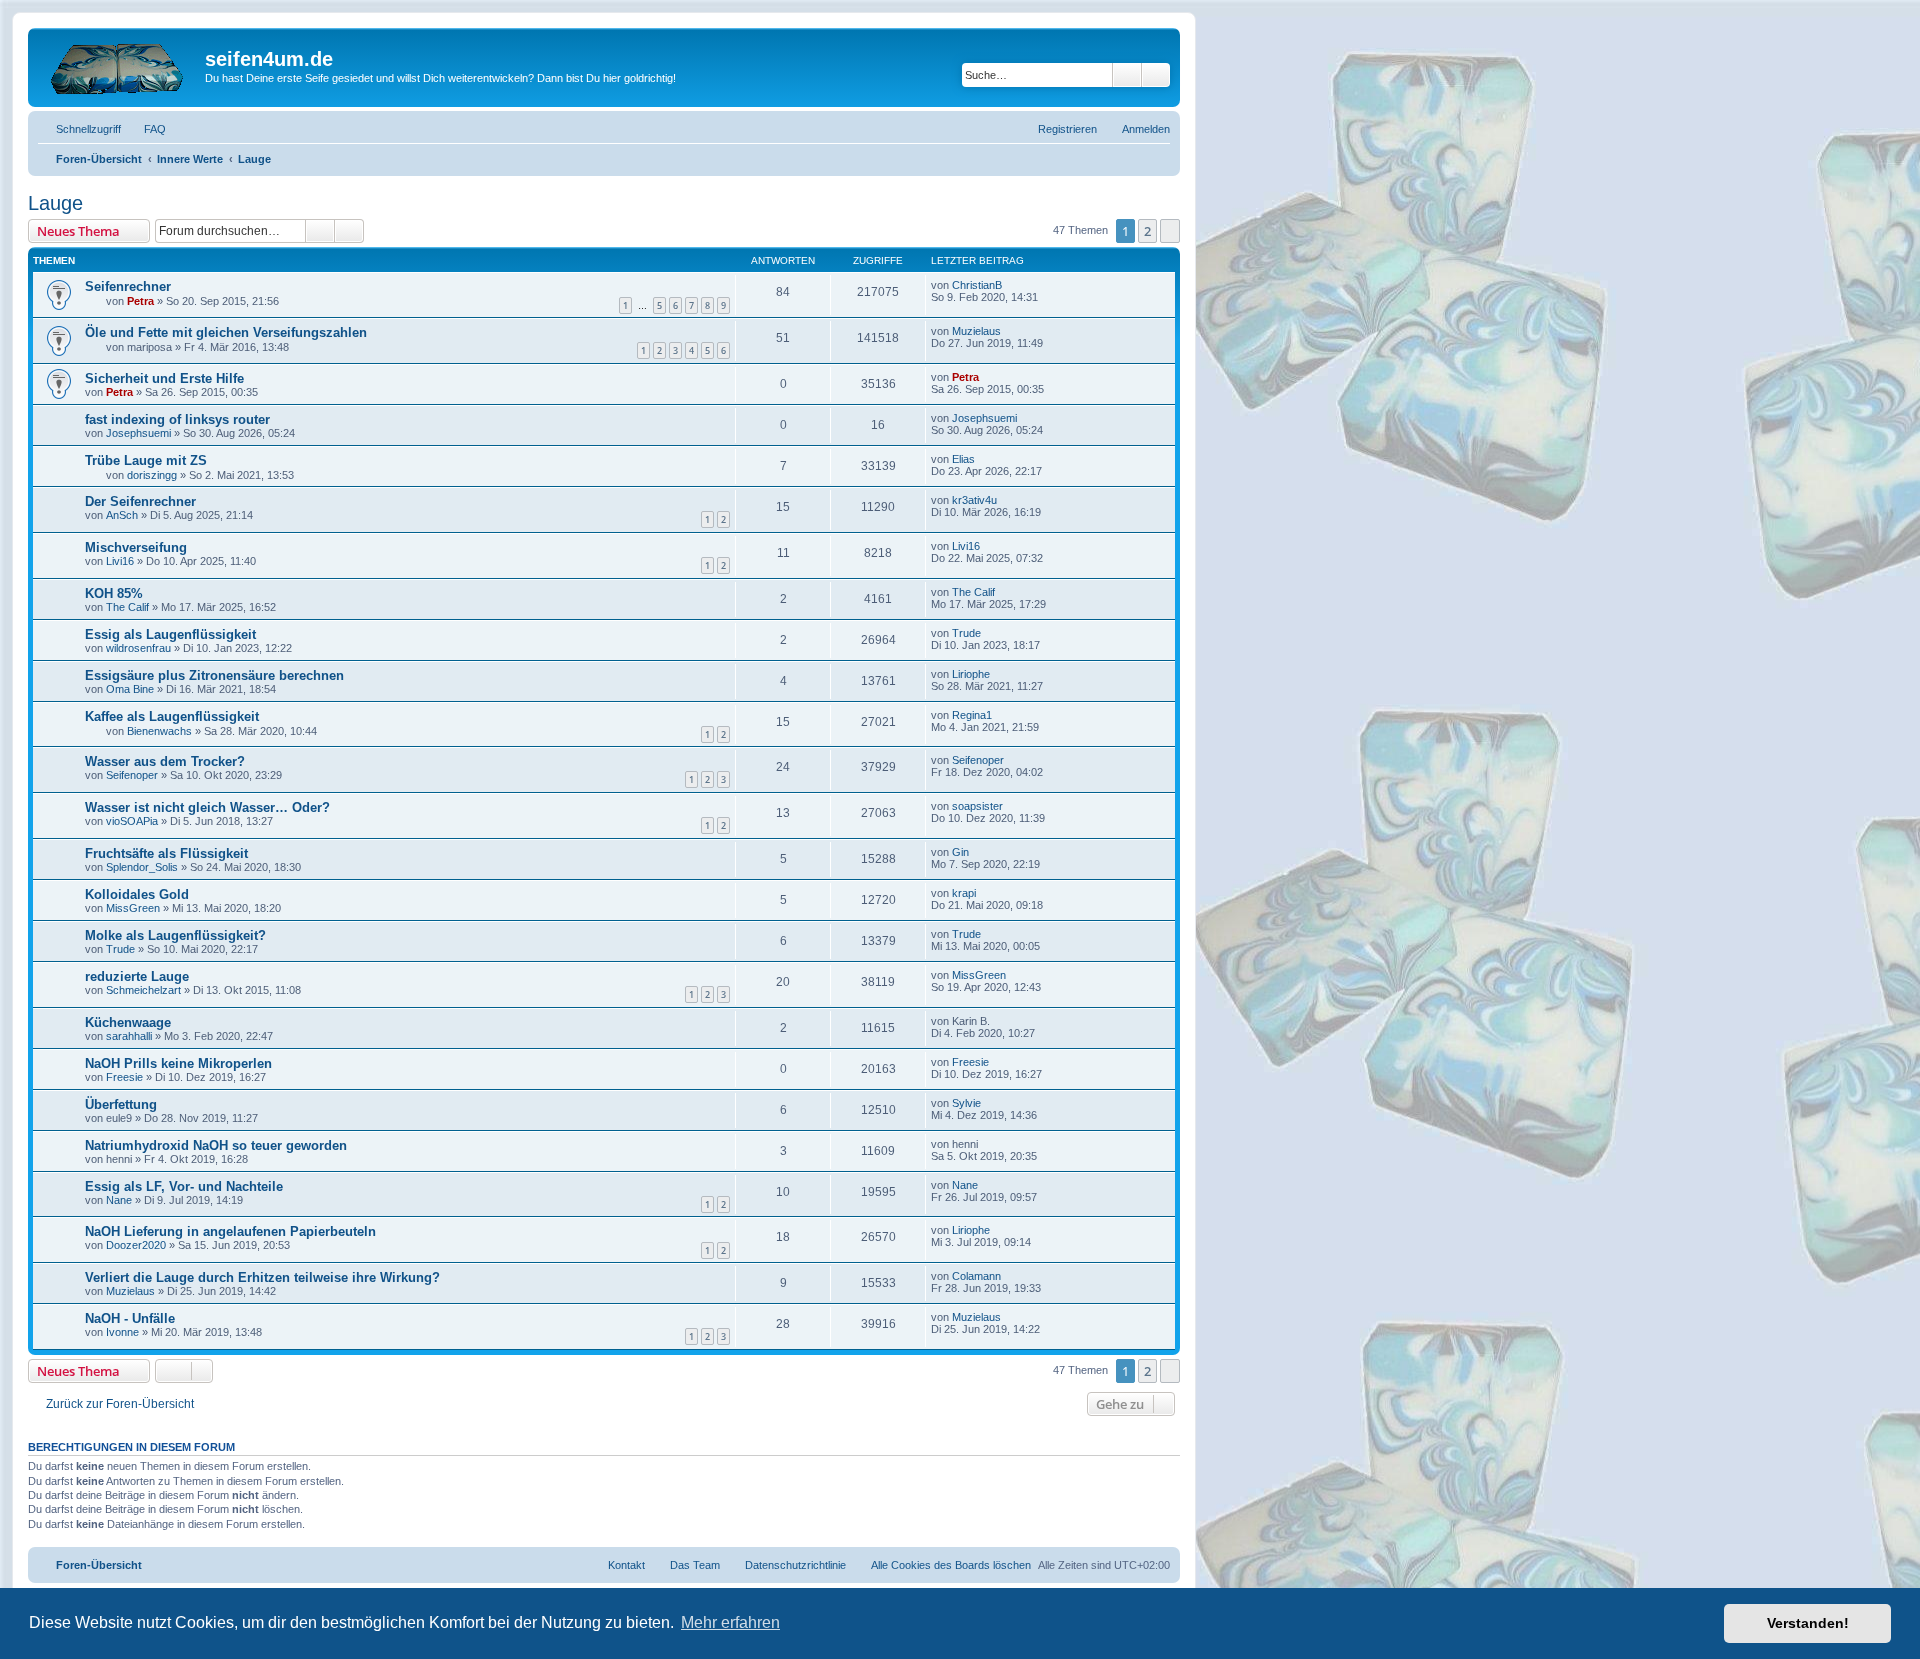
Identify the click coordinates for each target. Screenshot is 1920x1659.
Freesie (124, 1077)
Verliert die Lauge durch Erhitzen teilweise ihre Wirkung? (262, 1277)
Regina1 (972, 715)
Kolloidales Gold (137, 894)
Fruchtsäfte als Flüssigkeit (166, 853)
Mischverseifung (136, 547)
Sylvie (966, 1103)
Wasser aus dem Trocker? (165, 761)
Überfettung (121, 1104)
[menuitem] (146, 129)
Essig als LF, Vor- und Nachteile (184, 1186)
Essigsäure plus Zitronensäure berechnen (214, 675)
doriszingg (152, 475)
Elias (963, 459)
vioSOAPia (132, 821)
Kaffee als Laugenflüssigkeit (172, 716)
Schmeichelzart (143, 990)
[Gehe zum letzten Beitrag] (1011, 285)
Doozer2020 (136, 1245)
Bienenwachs (159, 731)
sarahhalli (129, 1036)
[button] (1170, 231)
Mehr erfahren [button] (730, 1622)
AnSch (122, 515)
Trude (966, 633)
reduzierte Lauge (137, 976)
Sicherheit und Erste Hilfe (164, 378)
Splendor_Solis (142, 867)
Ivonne (122, 1332)
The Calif (127, 607)
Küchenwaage (128, 1022)
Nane (119, 1200)
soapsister (977, 806)
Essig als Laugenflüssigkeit (170, 634)
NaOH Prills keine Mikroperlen (178, 1063)
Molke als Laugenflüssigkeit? (175, 935)
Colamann (976, 1276)
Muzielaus (976, 331)
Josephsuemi (138, 433)
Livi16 (120, 561)
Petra (140, 301)
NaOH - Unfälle (130, 1318)
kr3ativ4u (974, 500)
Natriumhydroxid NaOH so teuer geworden (216, 1145)
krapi (964, 893)
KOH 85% (114, 593)
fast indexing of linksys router (177, 419)
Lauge (55, 203)
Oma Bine (130, 689)
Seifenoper (132, 775)
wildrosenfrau (138, 648)
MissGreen (133, 908)
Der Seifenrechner (140, 501)
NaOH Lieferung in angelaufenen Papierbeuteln (230, 1231)
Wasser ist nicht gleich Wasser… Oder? (207, 807)
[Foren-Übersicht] (119, 65)
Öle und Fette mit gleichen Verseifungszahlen (226, 332)
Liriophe (971, 674)
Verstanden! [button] (1808, 1623)
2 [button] (1147, 231)
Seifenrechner (128, 286)
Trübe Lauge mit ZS (146, 460)
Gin (960, 852)
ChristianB (977, 285)
